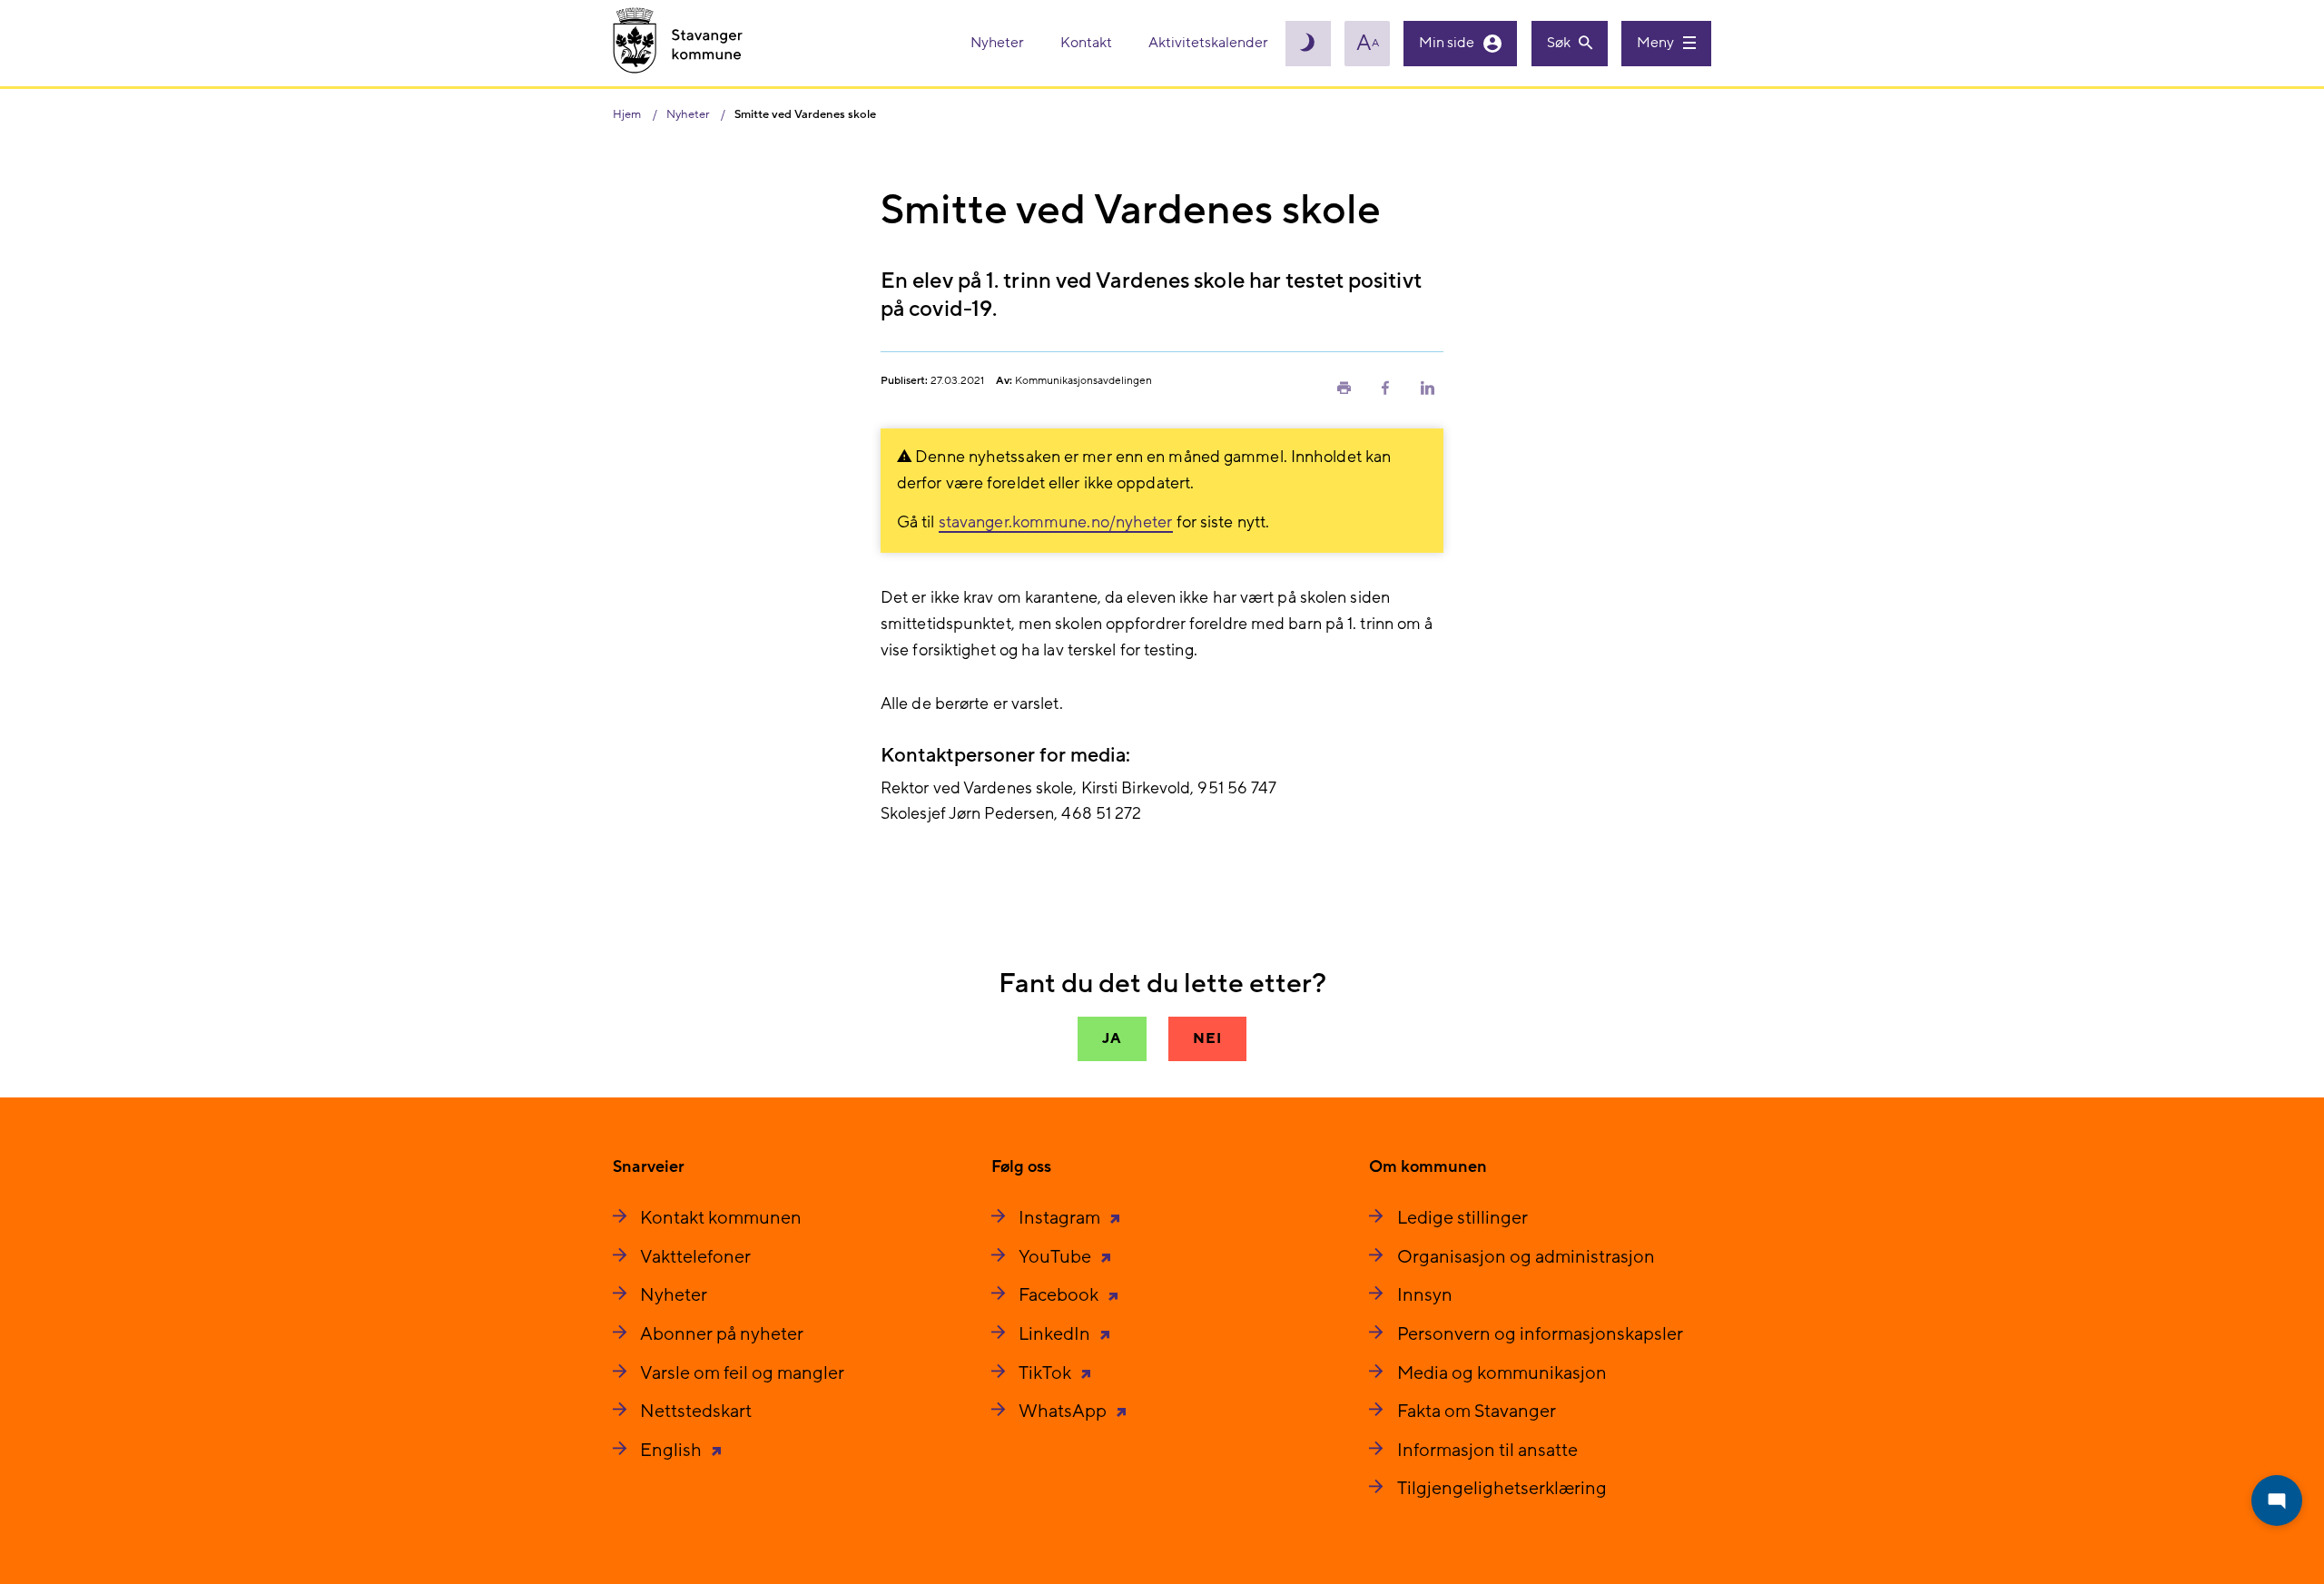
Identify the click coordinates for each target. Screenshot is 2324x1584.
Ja (1112, 1038)
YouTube (1057, 1257)
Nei (1207, 1038)
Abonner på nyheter (722, 1334)
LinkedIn (1056, 1334)
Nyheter (999, 43)
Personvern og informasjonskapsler (1540, 1334)
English (673, 1451)
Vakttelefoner (695, 1257)
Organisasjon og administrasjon (1526, 1257)
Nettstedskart (696, 1412)
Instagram (1061, 1218)
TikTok (1047, 1373)
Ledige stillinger (1462, 1218)
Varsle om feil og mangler (742, 1373)
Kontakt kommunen (721, 1218)
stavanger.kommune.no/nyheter (1056, 522)
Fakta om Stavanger (1477, 1412)
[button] (1344, 387)
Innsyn (1425, 1295)
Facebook (1060, 1295)
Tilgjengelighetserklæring (1502, 1489)
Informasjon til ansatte (1487, 1451)
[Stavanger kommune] (678, 43)
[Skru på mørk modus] (1308, 44)
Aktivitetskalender (1208, 43)
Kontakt (1088, 43)
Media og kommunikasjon (1502, 1373)
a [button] (1368, 44)
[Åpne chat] (2277, 1500)
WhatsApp (1064, 1412)
